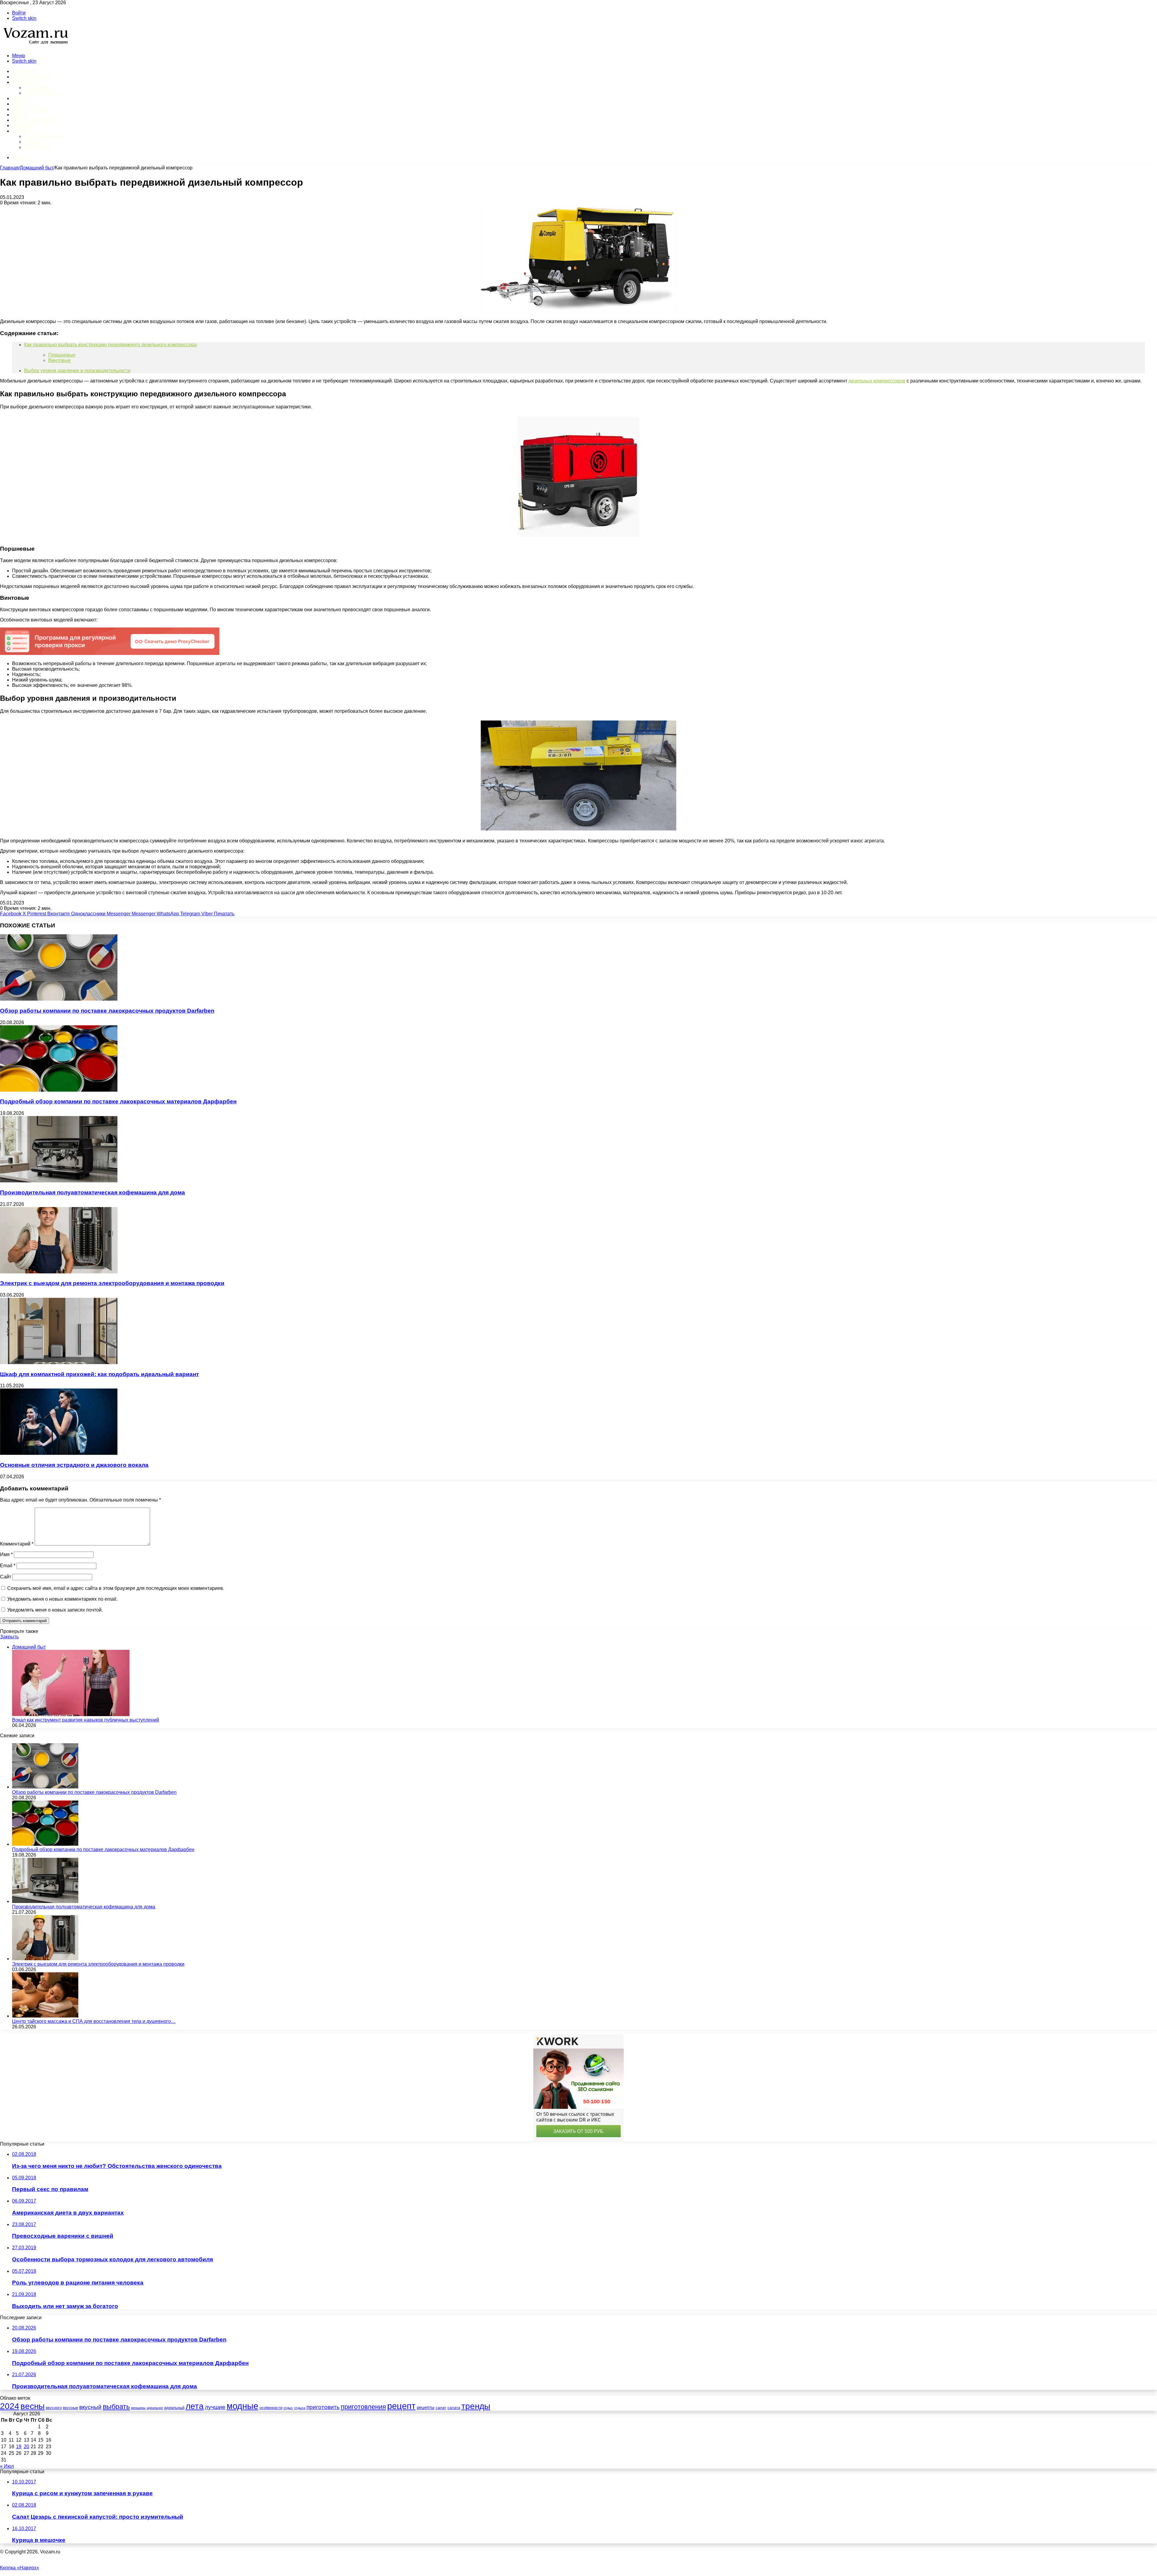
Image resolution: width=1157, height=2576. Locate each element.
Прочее (22, 131)
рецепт (401, 2406)
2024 (10, 2406)
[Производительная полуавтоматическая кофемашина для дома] (59, 1181)
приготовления (363, 2407)
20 (27, 2447)
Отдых (20, 115)
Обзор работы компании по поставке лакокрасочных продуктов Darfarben (107, 1011)
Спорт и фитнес (42, 93)
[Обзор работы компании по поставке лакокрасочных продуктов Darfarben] (59, 999)
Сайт (6, 1577)
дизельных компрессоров (877, 381)
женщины (138, 2408)
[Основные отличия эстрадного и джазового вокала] (59, 1453)
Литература (37, 147)
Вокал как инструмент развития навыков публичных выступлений (86, 1720)
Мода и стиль (30, 109)
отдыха (300, 2408)
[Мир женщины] (35, 45)
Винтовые (60, 360)
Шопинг (23, 126)
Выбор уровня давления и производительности (77, 371)
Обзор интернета (43, 136)
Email (8, 1566)
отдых (288, 2408)
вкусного (54, 2408)
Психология (37, 88)
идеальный (174, 2408)
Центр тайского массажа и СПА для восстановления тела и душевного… (94, 2021)
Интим (21, 98)
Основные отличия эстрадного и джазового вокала (74, 1465)
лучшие (215, 2407)
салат (441, 2408)
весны (33, 2406)
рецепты (426, 2408)
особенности (271, 2408)
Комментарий (17, 1544)
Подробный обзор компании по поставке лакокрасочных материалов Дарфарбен (118, 1101)
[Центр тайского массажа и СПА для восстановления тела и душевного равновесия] (45, 2016)
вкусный (90, 2407)
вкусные (71, 2408)
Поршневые (62, 355)
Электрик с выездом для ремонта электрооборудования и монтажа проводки (112, 1283)
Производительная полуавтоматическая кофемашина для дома (92, 1192)
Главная (9, 168)
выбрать (116, 2407)
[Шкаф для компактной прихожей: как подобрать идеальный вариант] (59, 1362)
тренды (476, 2406)
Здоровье (25, 82)
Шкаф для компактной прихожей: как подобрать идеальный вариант (99, 1374)
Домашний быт (32, 77)
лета (195, 2406)
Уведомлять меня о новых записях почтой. (55, 1610)
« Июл (7, 2466)
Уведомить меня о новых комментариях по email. (62, 1599)
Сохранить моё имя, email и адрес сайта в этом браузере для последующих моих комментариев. (116, 1588)
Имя (6, 1554)
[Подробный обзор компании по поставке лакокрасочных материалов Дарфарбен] (59, 1090)
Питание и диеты (35, 120)
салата (454, 2408)
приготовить (323, 2407)
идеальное (155, 2408)
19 (19, 2447)
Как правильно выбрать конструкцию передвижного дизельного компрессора (110, 345)
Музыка (33, 142)
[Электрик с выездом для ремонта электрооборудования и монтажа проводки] (59, 1272)
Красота (23, 104)
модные (242, 2406)
